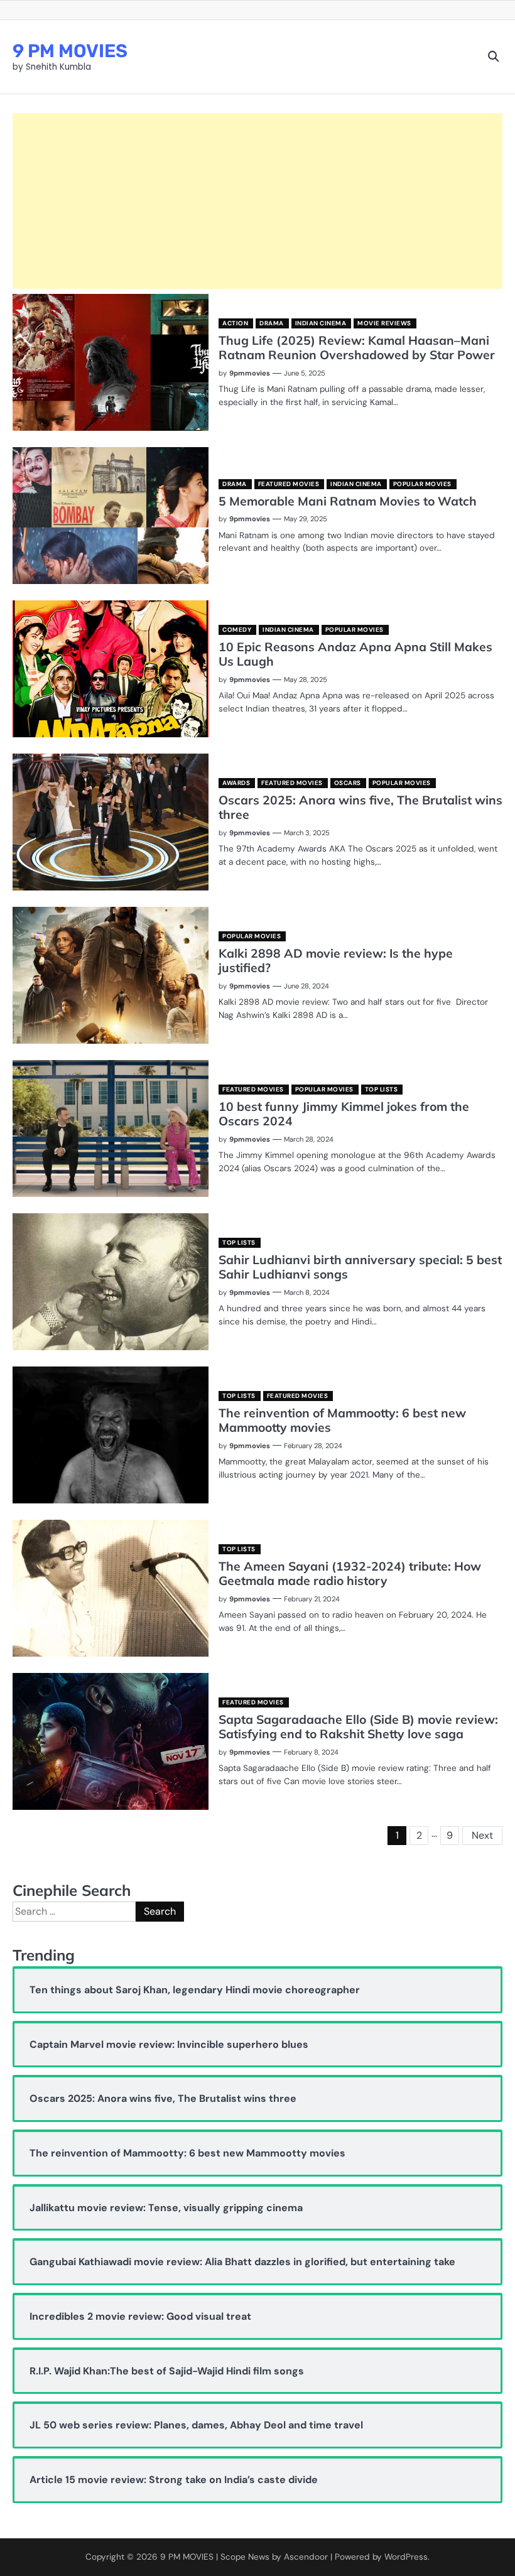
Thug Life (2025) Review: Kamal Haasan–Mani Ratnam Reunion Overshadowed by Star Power (357, 348)
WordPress (406, 2557)
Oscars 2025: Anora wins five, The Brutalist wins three (360, 807)
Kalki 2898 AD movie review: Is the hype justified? (336, 961)
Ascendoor (306, 2557)
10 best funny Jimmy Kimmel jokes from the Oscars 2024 (344, 1114)
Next (482, 1835)
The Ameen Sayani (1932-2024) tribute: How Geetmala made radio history (350, 1573)
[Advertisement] (257, 201)
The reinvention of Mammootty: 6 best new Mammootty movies (342, 1420)
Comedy (237, 630)
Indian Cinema (321, 323)
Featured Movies (289, 484)
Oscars (348, 783)
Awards (236, 783)
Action (235, 323)
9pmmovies (250, 373)
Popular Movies (422, 484)
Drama (272, 323)
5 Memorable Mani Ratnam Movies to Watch (348, 501)
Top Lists (382, 1089)
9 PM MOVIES (70, 51)
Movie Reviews (384, 323)
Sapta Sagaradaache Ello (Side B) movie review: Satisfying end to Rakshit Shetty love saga (358, 1727)
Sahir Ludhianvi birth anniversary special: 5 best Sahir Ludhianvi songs (360, 1267)
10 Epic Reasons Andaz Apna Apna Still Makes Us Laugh (355, 654)
